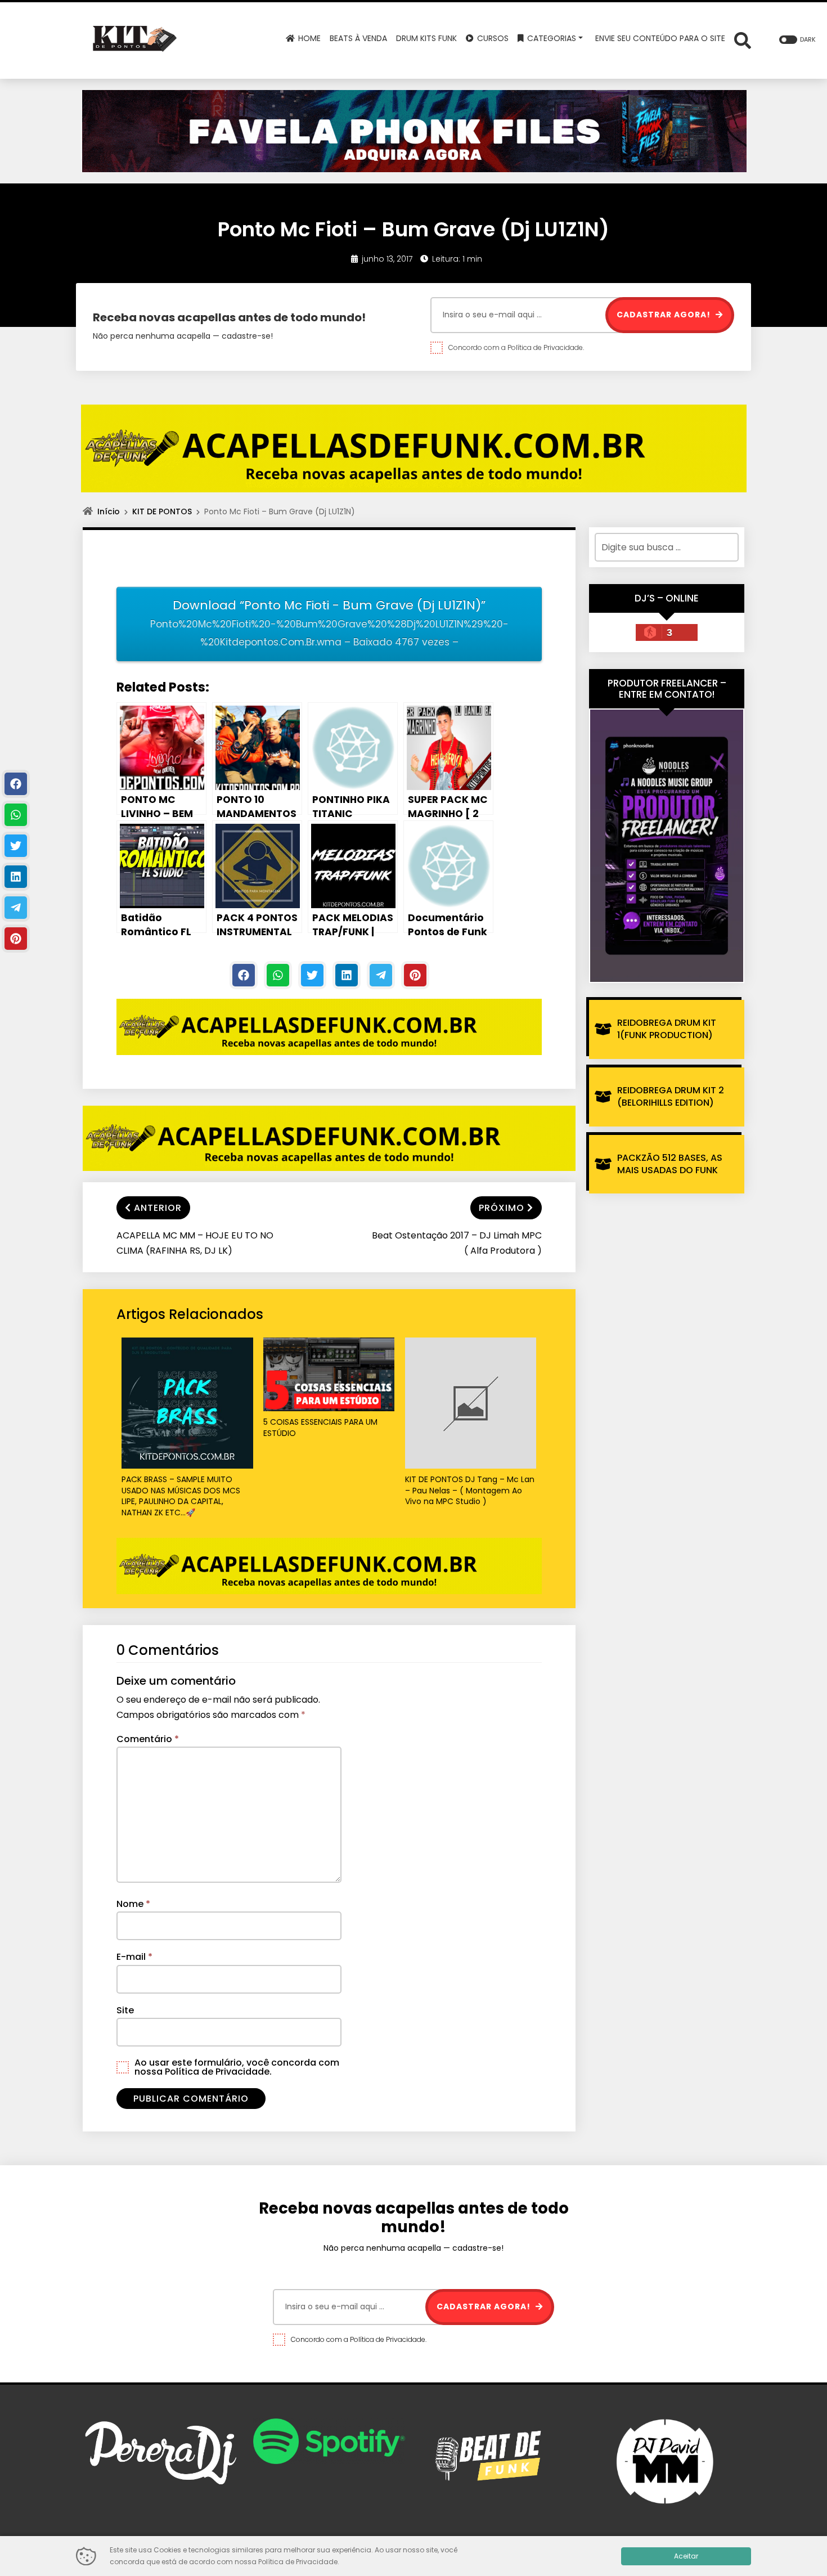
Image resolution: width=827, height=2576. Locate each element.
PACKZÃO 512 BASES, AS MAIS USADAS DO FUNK (670, 1164)
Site (125, 2010)
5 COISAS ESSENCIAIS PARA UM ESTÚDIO (320, 1428)
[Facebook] (244, 975)
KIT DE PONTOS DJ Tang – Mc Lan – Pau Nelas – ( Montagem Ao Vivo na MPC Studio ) (470, 1491)
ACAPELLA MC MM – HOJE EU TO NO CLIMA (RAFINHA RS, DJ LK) (195, 1243)
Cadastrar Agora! (665, 315)
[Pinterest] (415, 975)
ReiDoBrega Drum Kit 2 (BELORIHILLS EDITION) (671, 1096)
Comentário (148, 1739)
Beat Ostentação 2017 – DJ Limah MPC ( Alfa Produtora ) (457, 1243)
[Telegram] (381, 975)
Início (109, 511)
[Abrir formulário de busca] (743, 40)
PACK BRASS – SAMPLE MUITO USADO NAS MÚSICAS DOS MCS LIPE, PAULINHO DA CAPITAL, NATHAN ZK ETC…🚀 (181, 1496)
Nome (133, 1904)
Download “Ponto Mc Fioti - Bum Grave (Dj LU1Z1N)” (329, 623)
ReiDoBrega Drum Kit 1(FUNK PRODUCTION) (667, 1029)
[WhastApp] (278, 975)
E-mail (134, 1957)
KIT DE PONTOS (162, 511)
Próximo (502, 1208)
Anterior (158, 1208)
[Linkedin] (347, 975)
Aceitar (686, 2556)
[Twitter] (312, 975)
